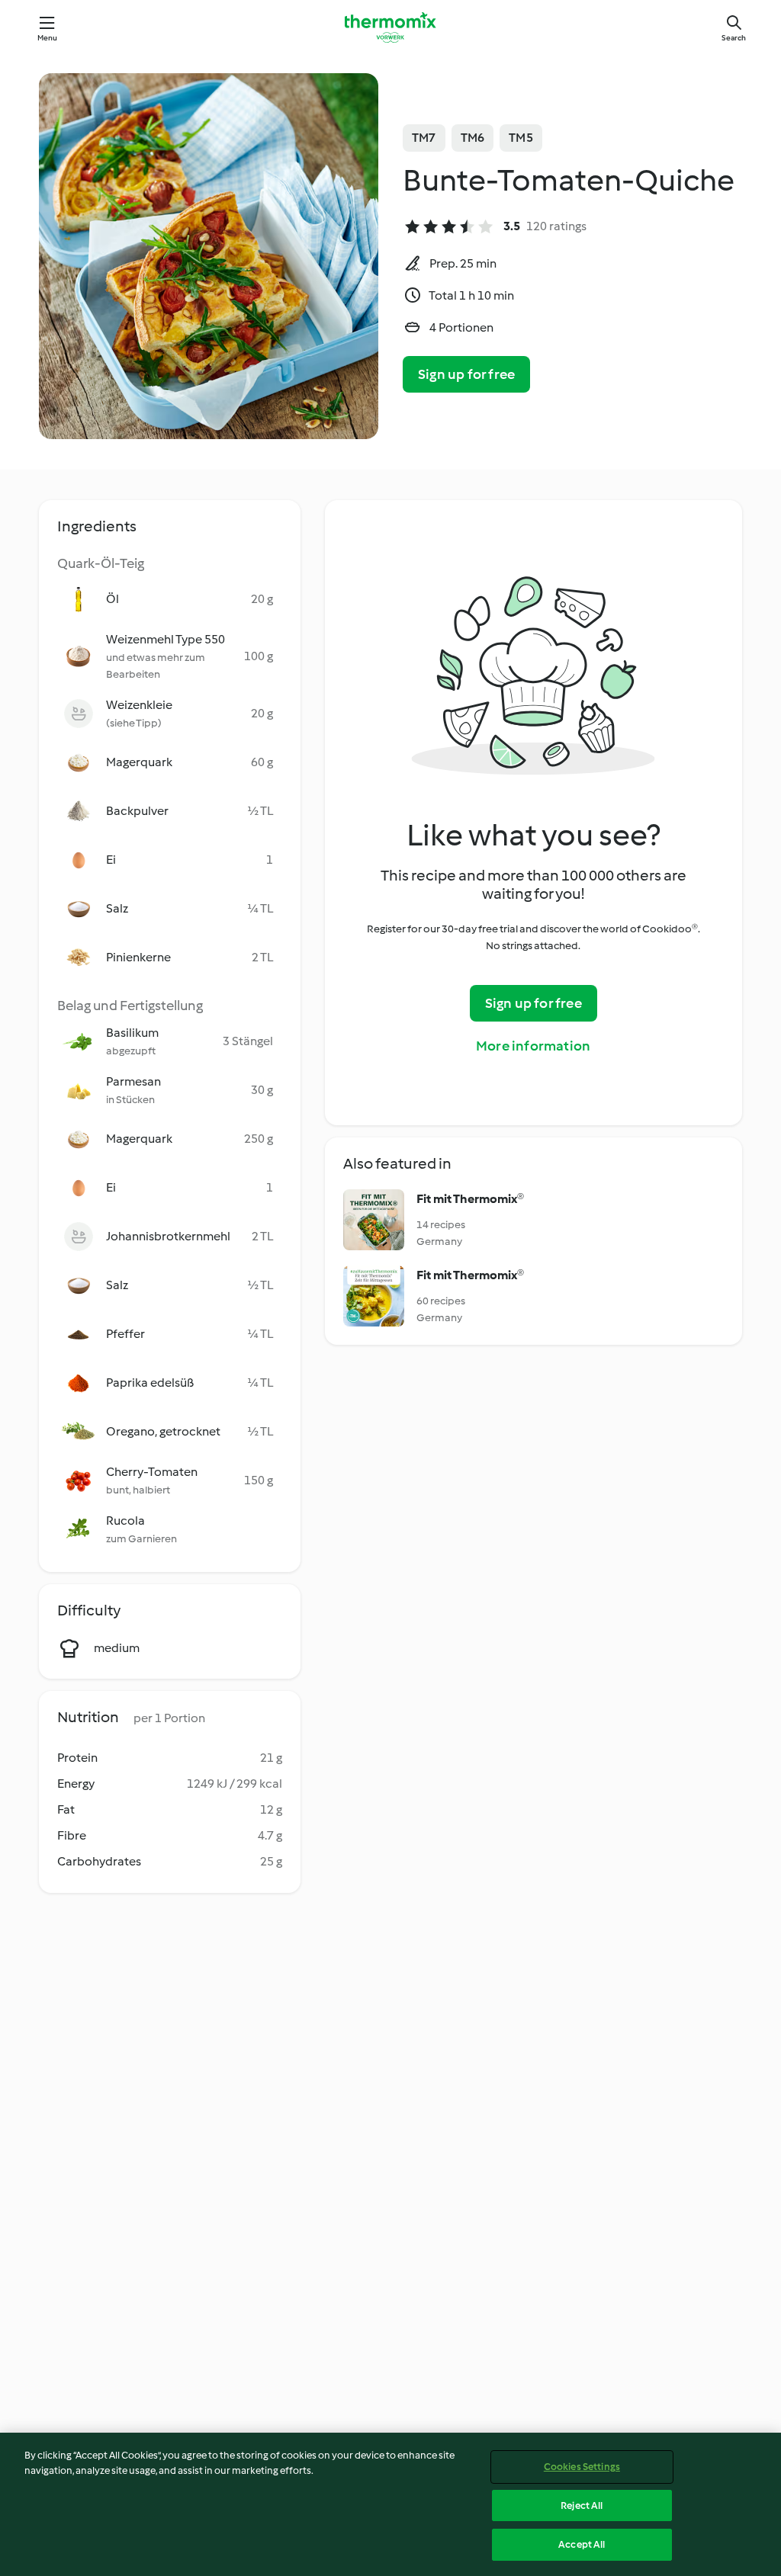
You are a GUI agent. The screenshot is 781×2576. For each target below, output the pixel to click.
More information (533, 1046)
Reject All (582, 2505)
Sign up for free (466, 374)
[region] (390, 2504)
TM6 (473, 138)
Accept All (582, 2544)
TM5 (521, 138)
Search (734, 38)
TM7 (424, 138)
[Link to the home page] (390, 27)
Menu (48, 38)
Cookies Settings (582, 2467)
